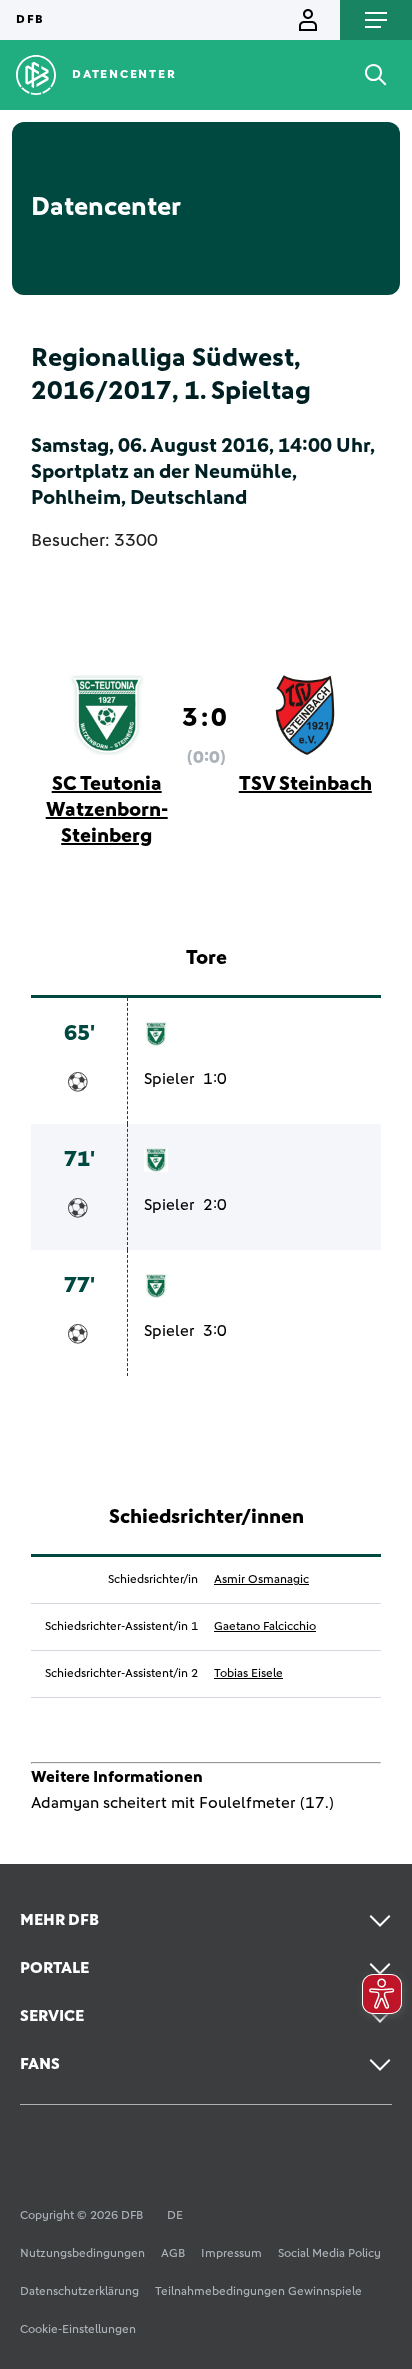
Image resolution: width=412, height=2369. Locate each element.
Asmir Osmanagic (261, 1580)
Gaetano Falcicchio (265, 1627)
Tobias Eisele (248, 1674)
